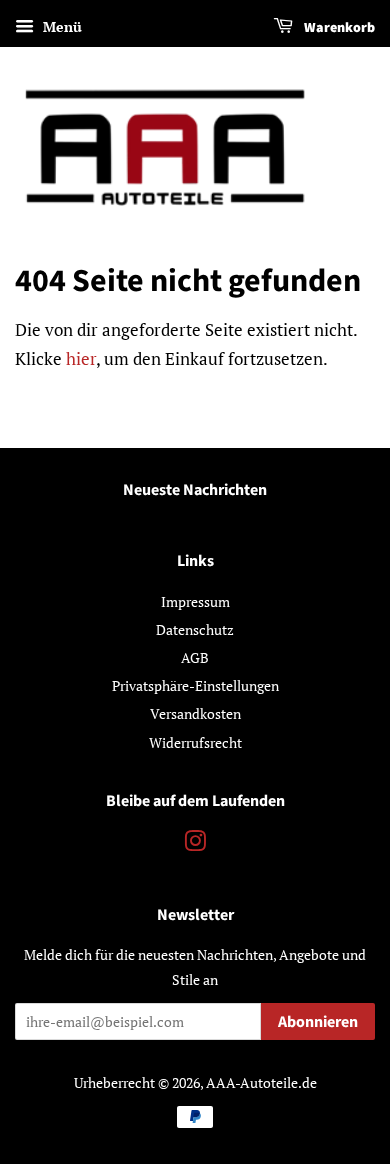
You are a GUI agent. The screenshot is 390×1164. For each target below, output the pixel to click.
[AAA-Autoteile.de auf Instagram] (195, 844)
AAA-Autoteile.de (261, 1082)
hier (81, 358)
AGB (195, 657)
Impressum (195, 601)
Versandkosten (195, 713)
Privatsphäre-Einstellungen (195, 685)
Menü (60, 26)
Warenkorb (338, 28)
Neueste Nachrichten (195, 490)
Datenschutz (195, 629)
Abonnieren (318, 1022)
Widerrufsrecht (195, 742)
